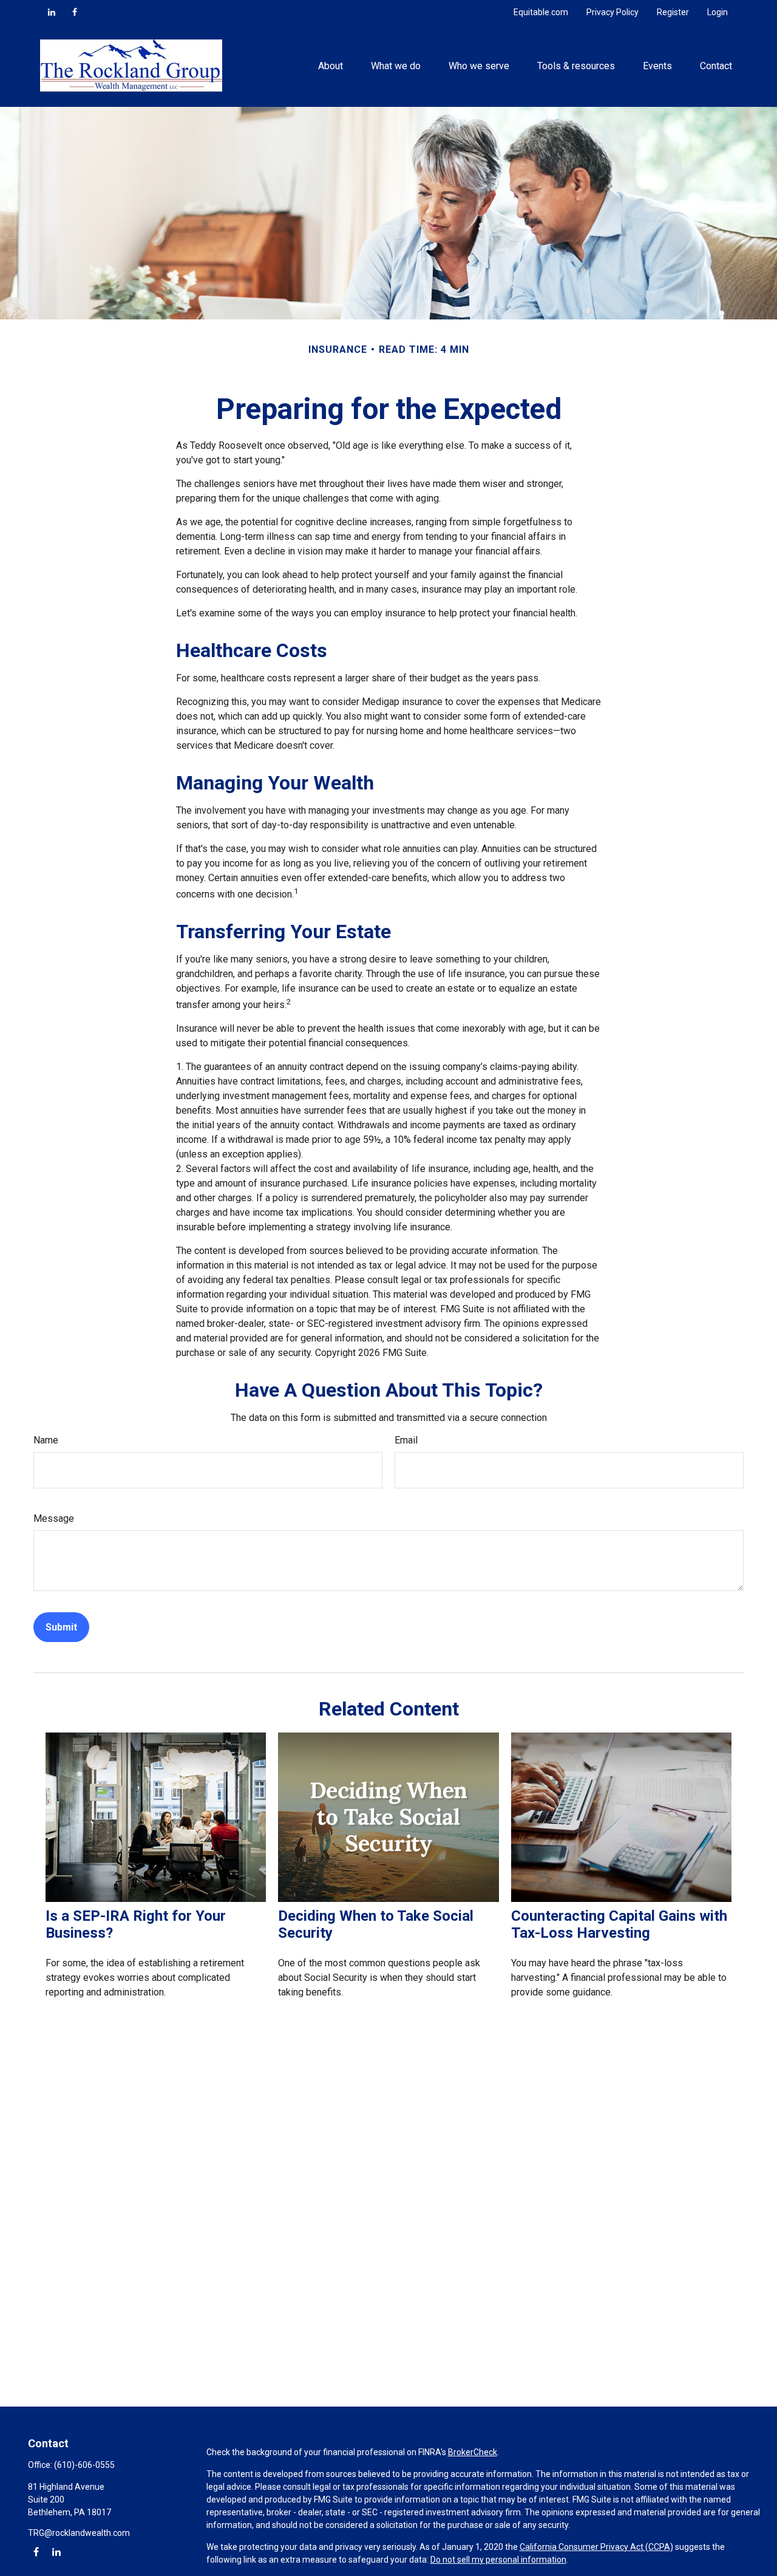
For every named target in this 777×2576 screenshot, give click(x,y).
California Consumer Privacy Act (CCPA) (596, 2547)
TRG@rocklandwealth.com (79, 2533)
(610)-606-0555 (84, 2465)
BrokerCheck (473, 2452)
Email (406, 1440)
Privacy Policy (612, 12)
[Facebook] (75, 12)
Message (54, 1518)
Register (673, 12)
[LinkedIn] (52, 12)
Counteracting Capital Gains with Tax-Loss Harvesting (619, 1924)
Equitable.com (541, 12)
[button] (330, 66)
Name (46, 1440)
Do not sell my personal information (498, 2560)
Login (718, 12)
